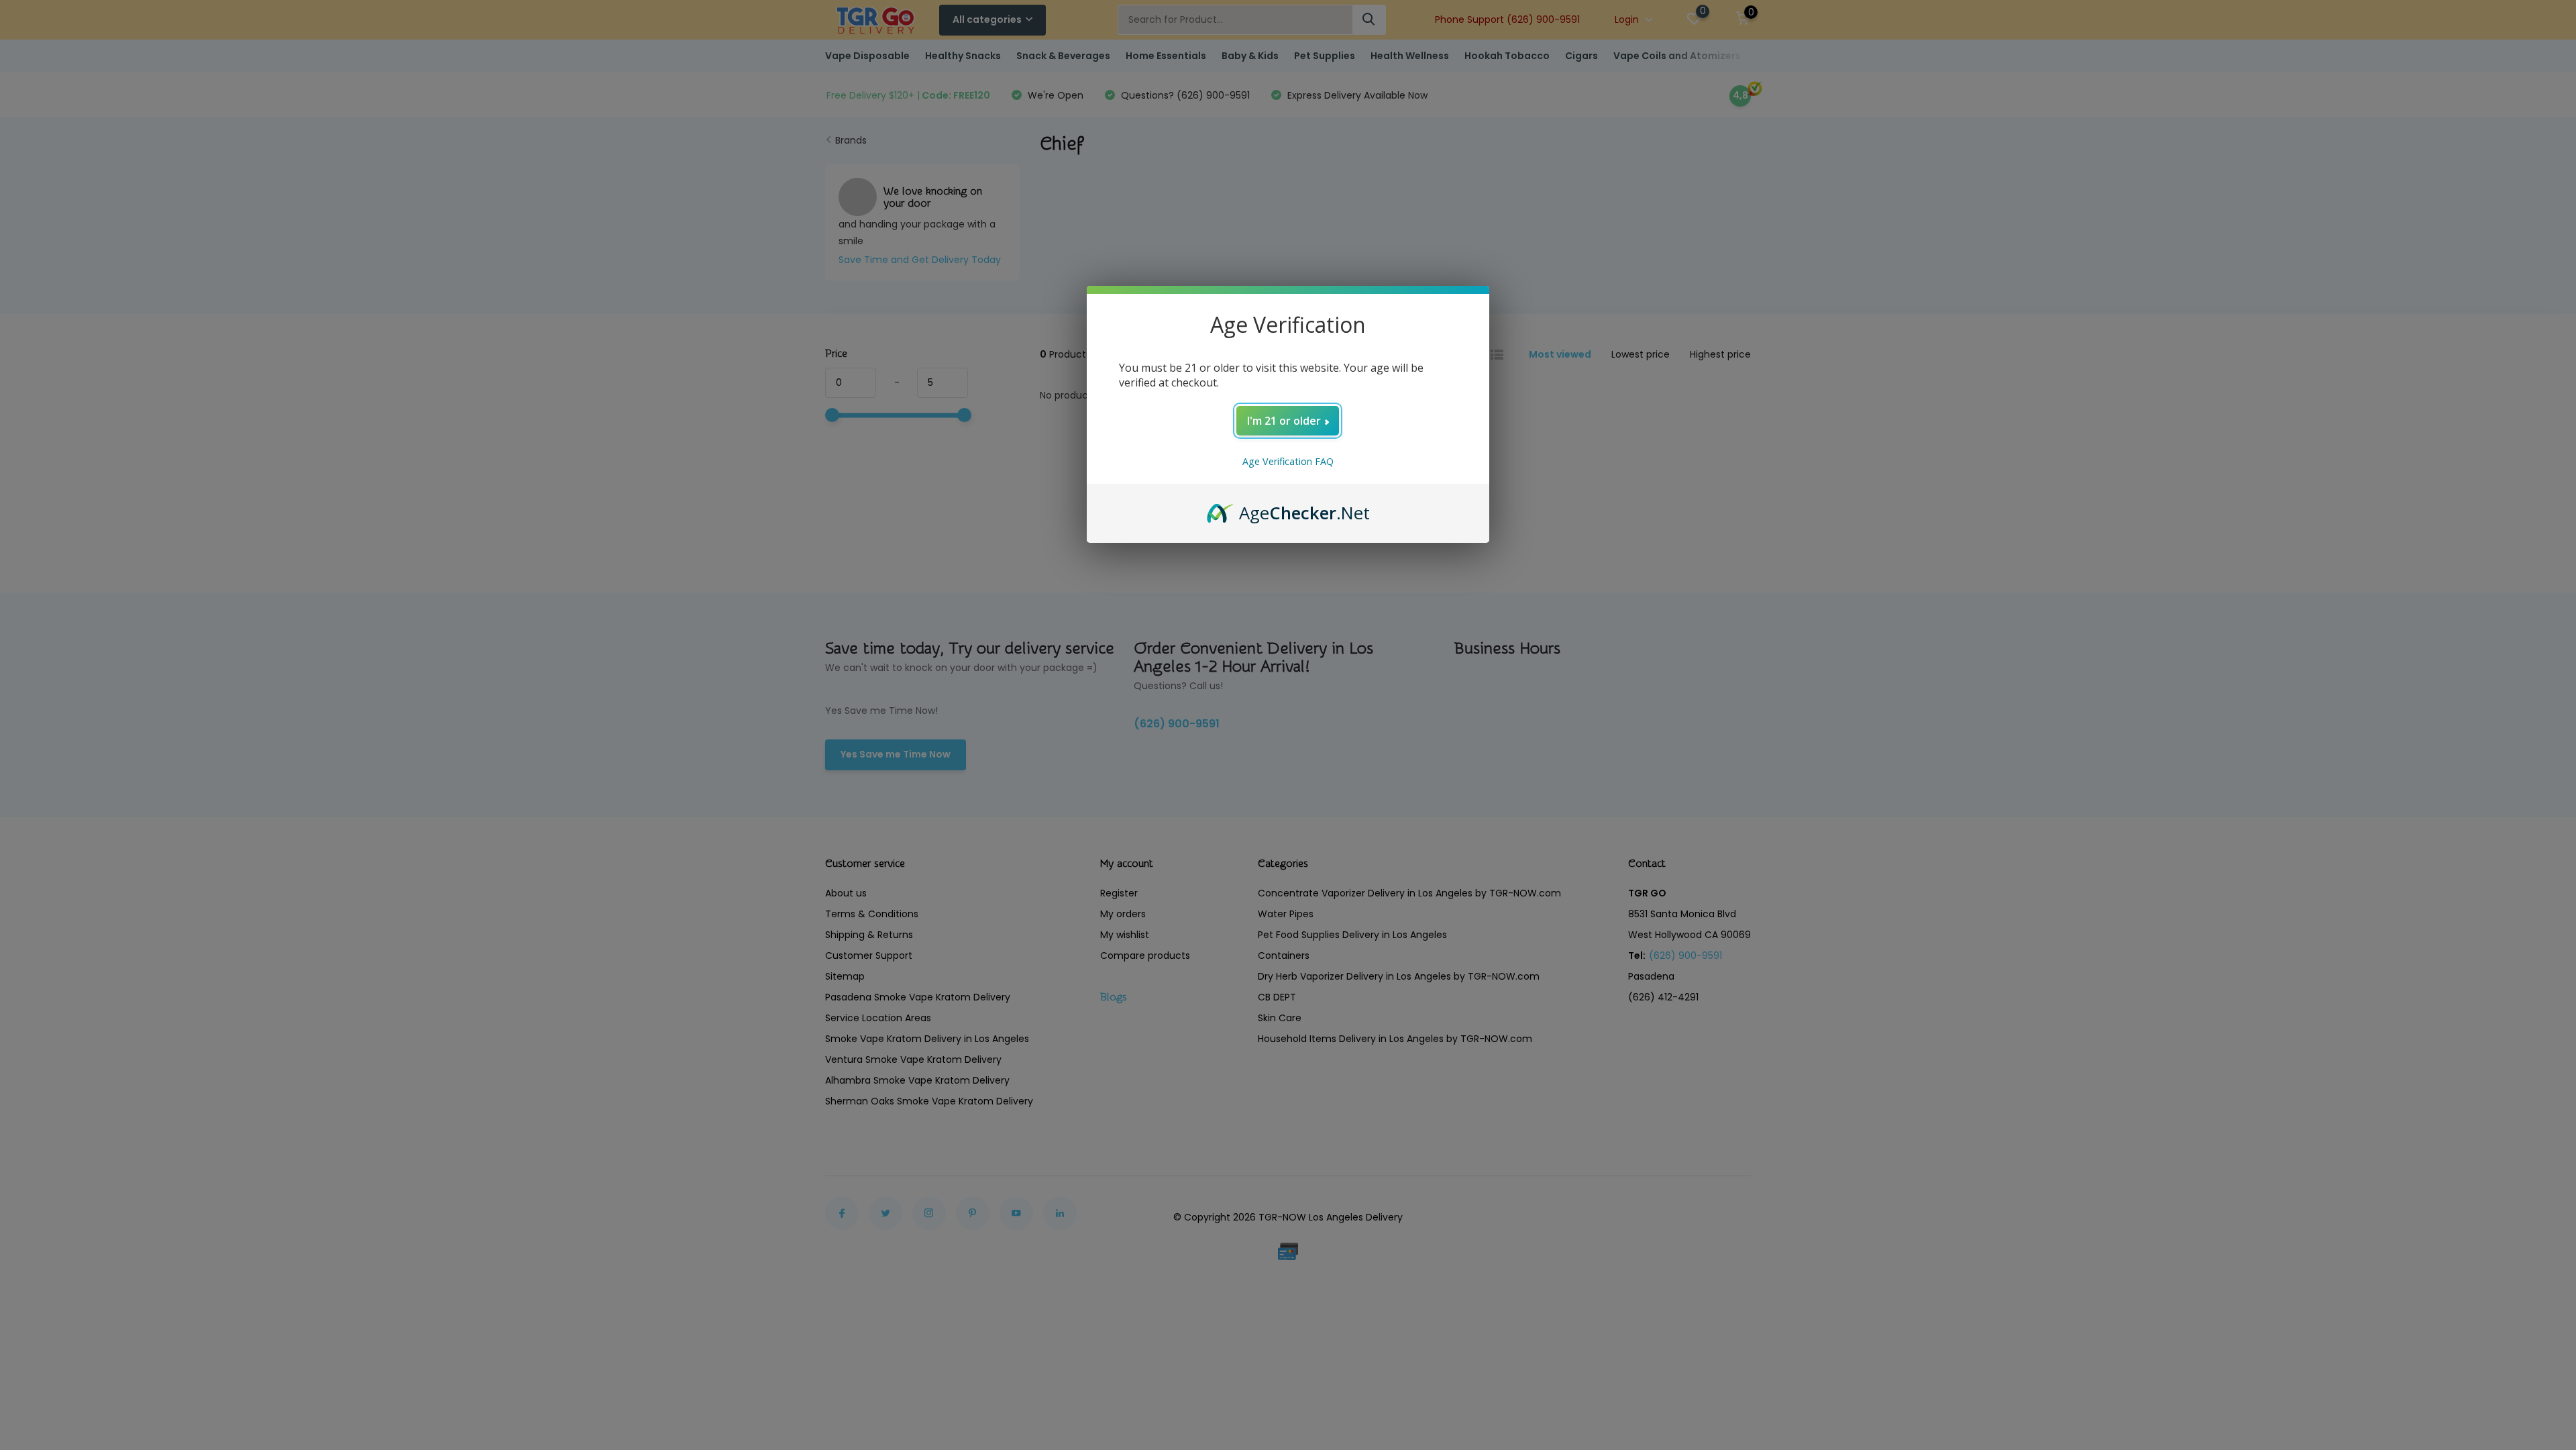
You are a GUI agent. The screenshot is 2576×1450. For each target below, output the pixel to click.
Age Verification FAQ (1288, 461)
